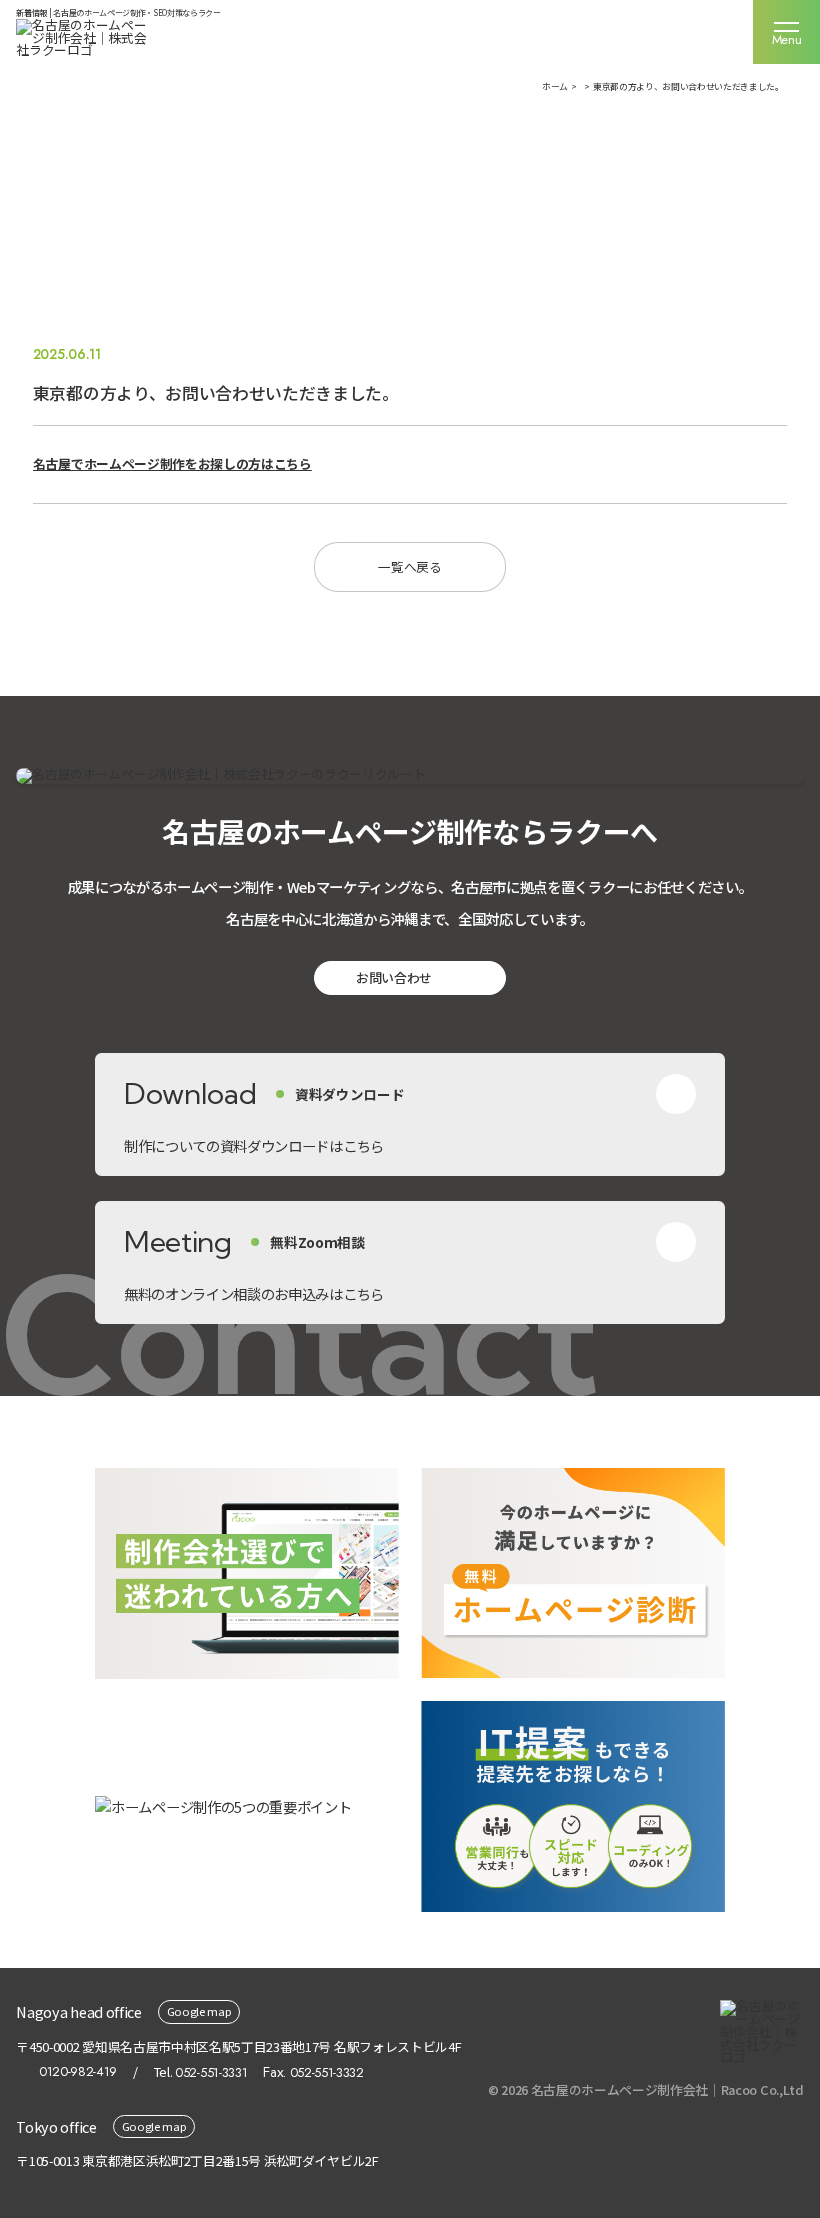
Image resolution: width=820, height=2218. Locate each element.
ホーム (555, 86)
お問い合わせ (394, 977)
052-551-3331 (211, 2072)
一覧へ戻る (409, 566)
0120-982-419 (78, 2072)
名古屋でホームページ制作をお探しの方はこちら (172, 463)
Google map (199, 2011)
